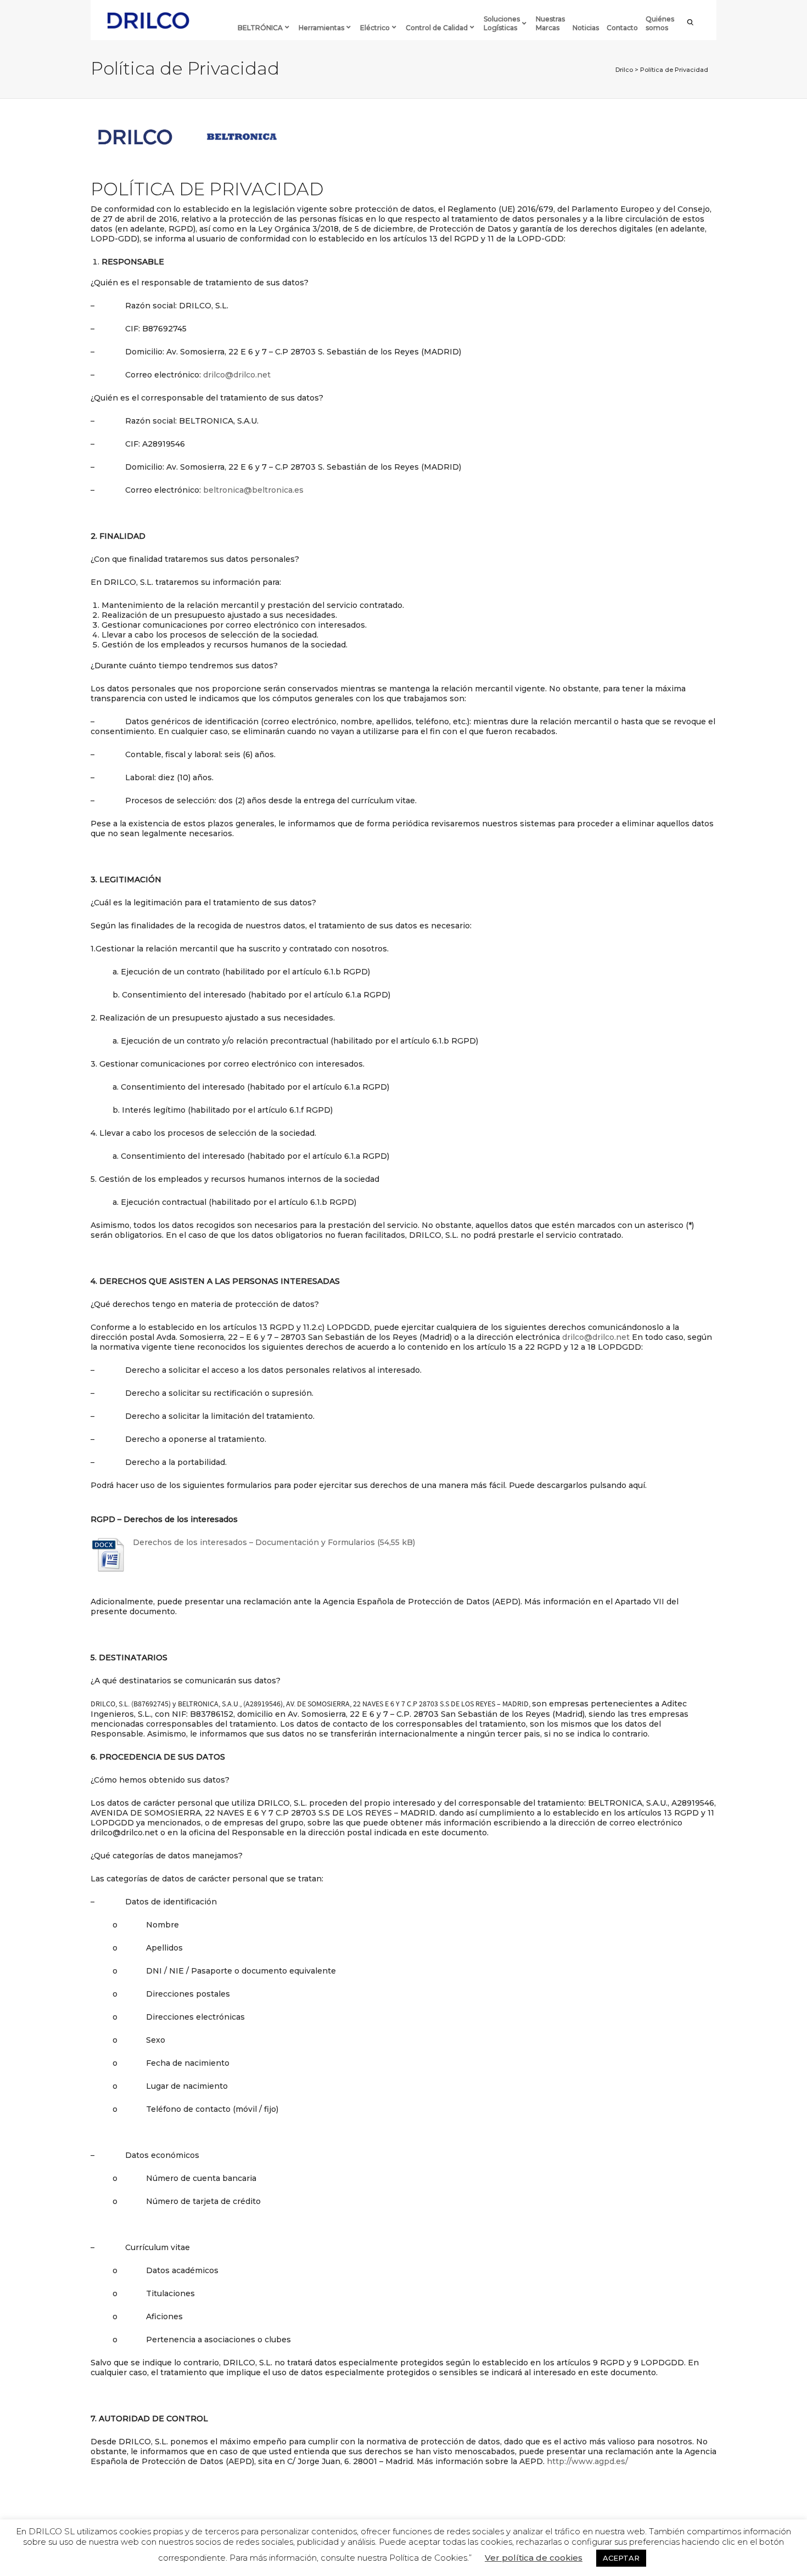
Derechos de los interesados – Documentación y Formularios (254, 1542)
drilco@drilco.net (237, 375)
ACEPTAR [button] (621, 2558)
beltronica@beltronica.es (253, 490)
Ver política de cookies (534, 2558)
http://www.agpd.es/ (587, 2461)
